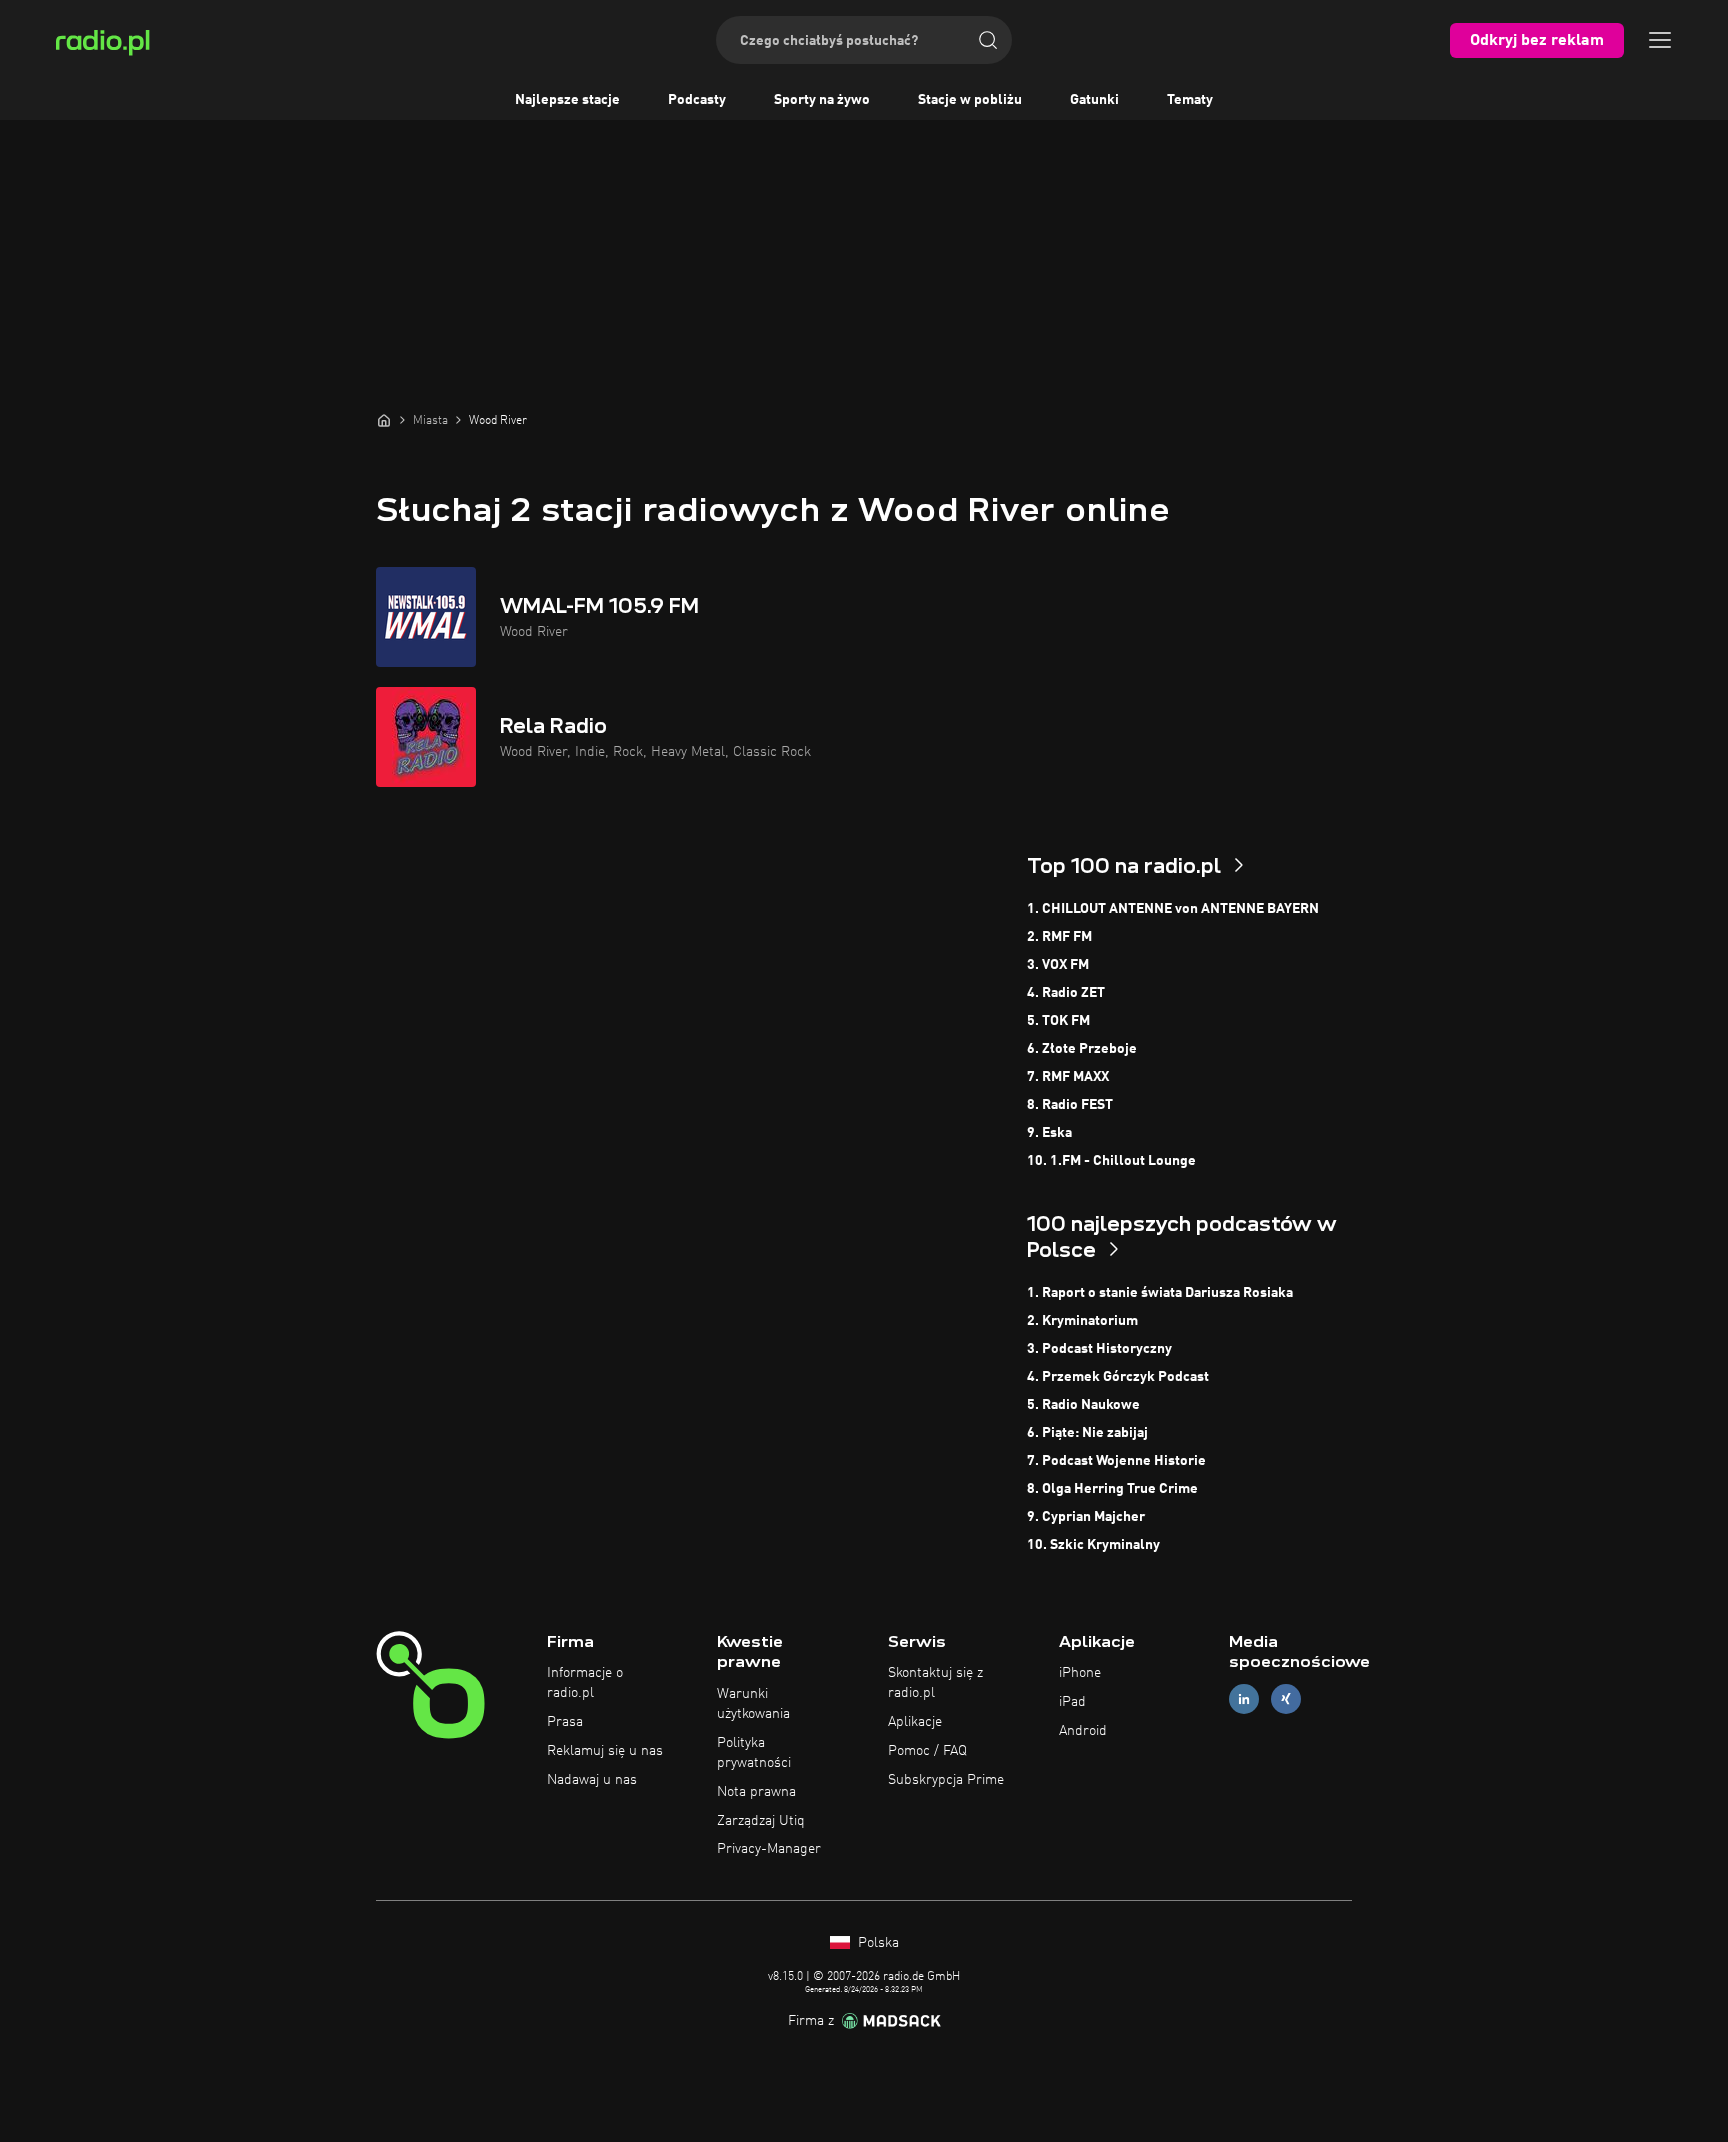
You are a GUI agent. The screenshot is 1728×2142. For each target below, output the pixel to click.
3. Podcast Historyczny (1099, 1349)
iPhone (1080, 1673)
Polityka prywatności (754, 1753)
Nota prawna (756, 1792)
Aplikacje (915, 1722)
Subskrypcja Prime (946, 1780)
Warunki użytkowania (753, 1704)
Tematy (1190, 100)
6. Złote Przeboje (1082, 1049)
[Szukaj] (988, 40)
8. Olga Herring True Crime (1112, 1489)
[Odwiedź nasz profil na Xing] (1286, 1699)
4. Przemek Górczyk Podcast (1118, 1377)
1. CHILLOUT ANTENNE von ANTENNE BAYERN (1173, 909)
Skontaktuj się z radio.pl (935, 1683)
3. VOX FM (1058, 965)
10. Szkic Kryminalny (1093, 1545)
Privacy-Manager (769, 1849)
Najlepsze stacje (567, 100)
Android (1083, 1731)
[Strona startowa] (384, 420)
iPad (1072, 1702)
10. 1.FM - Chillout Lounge (1111, 1161)
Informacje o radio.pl (585, 1683)
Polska (876, 1943)
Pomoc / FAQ (927, 1751)
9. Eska (1049, 1133)
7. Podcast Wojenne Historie (1116, 1461)
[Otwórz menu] (1660, 40)
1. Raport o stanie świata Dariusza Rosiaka (1160, 1293)
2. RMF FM (1059, 937)
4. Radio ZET (1066, 993)
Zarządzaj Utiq (761, 1821)
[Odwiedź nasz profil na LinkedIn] (1244, 1699)
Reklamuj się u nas (605, 1751)
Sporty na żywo (822, 100)
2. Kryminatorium (1082, 1321)
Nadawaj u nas (592, 1780)
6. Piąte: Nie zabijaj (1087, 1433)
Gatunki (1094, 100)
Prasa (565, 1722)
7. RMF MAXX (1068, 1077)
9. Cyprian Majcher (1086, 1517)
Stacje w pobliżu (970, 100)
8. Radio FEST (1070, 1105)
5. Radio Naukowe (1083, 1405)
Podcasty (697, 100)
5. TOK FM (1058, 1021)
